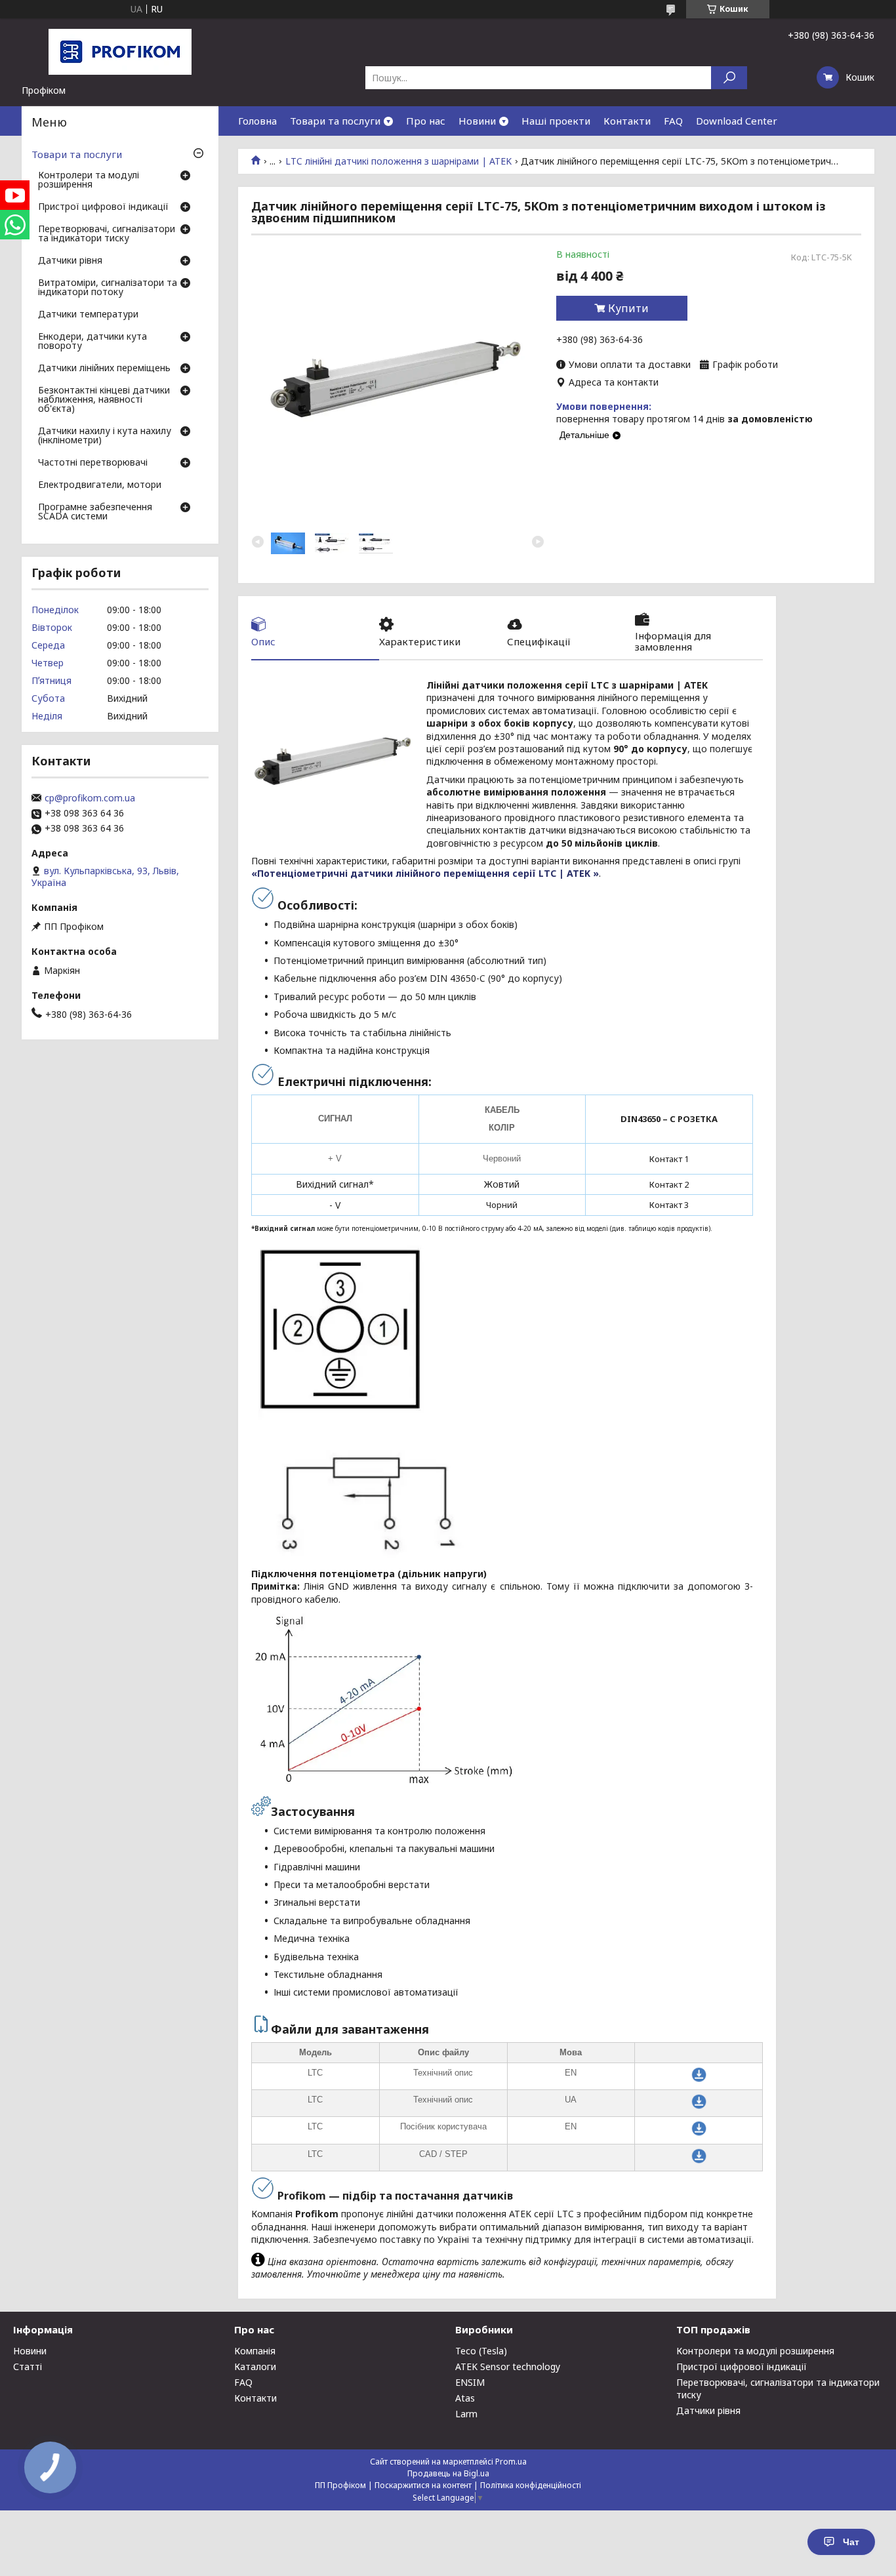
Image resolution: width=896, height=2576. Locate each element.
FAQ (673, 121)
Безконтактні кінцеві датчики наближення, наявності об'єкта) (104, 400)
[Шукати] (729, 78)
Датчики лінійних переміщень (104, 369)
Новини (477, 121)
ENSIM (470, 2382)
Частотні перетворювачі (93, 463)
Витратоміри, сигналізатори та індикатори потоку (108, 288)
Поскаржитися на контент (423, 2485)
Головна (257, 121)
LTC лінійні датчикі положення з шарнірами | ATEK (398, 161)
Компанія (255, 2351)
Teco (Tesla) (481, 2351)
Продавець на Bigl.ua (448, 2473)
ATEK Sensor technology (508, 2366)
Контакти (627, 121)
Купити (628, 308)
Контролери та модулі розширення (89, 180)
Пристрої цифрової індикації (103, 207)
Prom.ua (511, 2462)
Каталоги (255, 2366)
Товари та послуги (335, 121)
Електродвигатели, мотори (100, 485)
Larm (466, 2414)
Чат (851, 2542)
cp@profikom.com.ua (90, 798)
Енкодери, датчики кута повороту (92, 342)
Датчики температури (88, 315)
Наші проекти (556, 121)
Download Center (737, 121)
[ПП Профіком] (120, 51)
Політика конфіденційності (531, 2485)
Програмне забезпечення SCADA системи (95, 512)
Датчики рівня (70, 261)
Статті (28, 2366)
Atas (465, 2398)
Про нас (426, 121)
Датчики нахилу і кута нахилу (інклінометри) (105, 436)
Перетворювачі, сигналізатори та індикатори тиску (107, 234)
